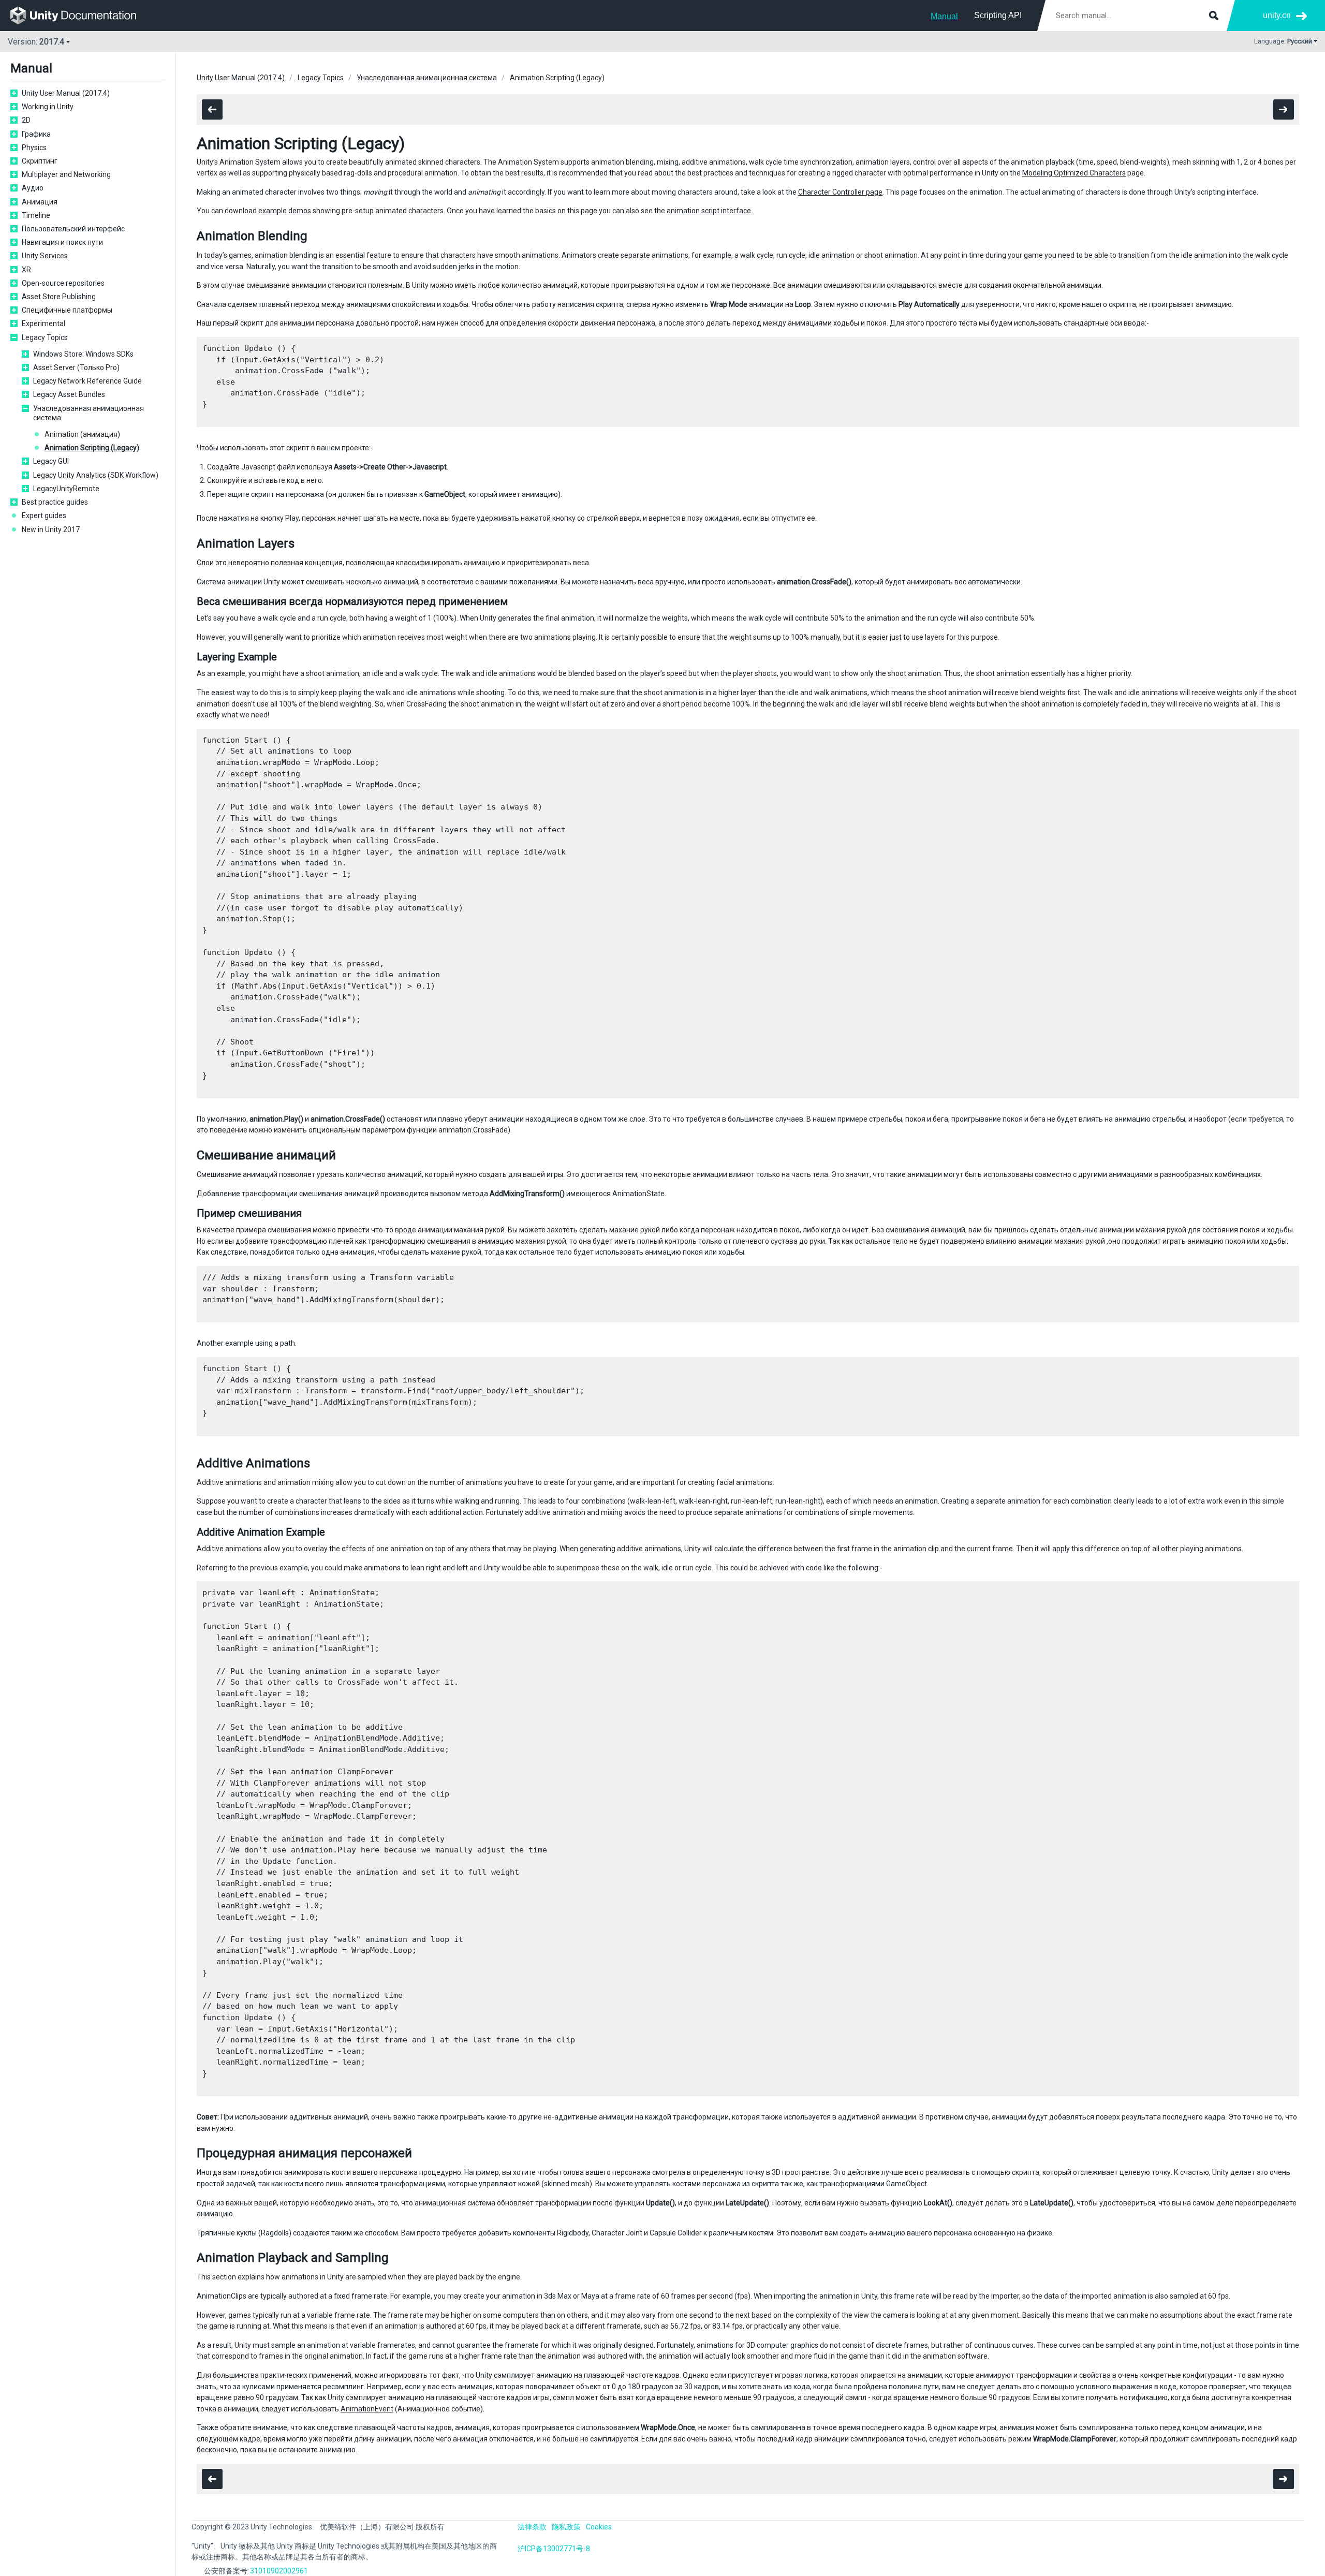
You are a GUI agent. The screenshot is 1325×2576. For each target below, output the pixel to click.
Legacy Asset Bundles (69, 394)
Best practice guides (55, 502)
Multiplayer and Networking (66, 174)
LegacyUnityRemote (66, 489)
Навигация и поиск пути (62, 242)
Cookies (599, 2527)
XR (26, 270)
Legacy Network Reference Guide (87, 381)
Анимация (40, 202)
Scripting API (998, 15)
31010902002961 (279, 2571)
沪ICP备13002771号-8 (554, 2549)
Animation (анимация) (82, 434)
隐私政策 (566, 2527)
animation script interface (709, 211)
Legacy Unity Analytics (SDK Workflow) (96, 475)
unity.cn (1277, 15)
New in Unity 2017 (51, 529)
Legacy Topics (45, 337)
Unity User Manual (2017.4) (66, 93)
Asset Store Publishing (59, 297)
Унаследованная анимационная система (89, 413)
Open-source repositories (63, 283)
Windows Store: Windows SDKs (83, 354)
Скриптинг (40, 161)
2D (26, 120)
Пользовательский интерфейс (73, 229)
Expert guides (44, 516)
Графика (36, 134)
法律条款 (532, 2527)
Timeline (36, 215)
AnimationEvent (367, 2409)
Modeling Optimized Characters (1074, 173)
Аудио (33, 188)
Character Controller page (840, 192)
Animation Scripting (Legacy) (92, 448)
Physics (34, 148)
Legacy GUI (51, 461)
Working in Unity (48, 107)
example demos (285, 211)
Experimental (43, 323)
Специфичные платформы (67, 310)
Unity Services (45, 256)
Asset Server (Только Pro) (76, 367)
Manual (944, 16)
